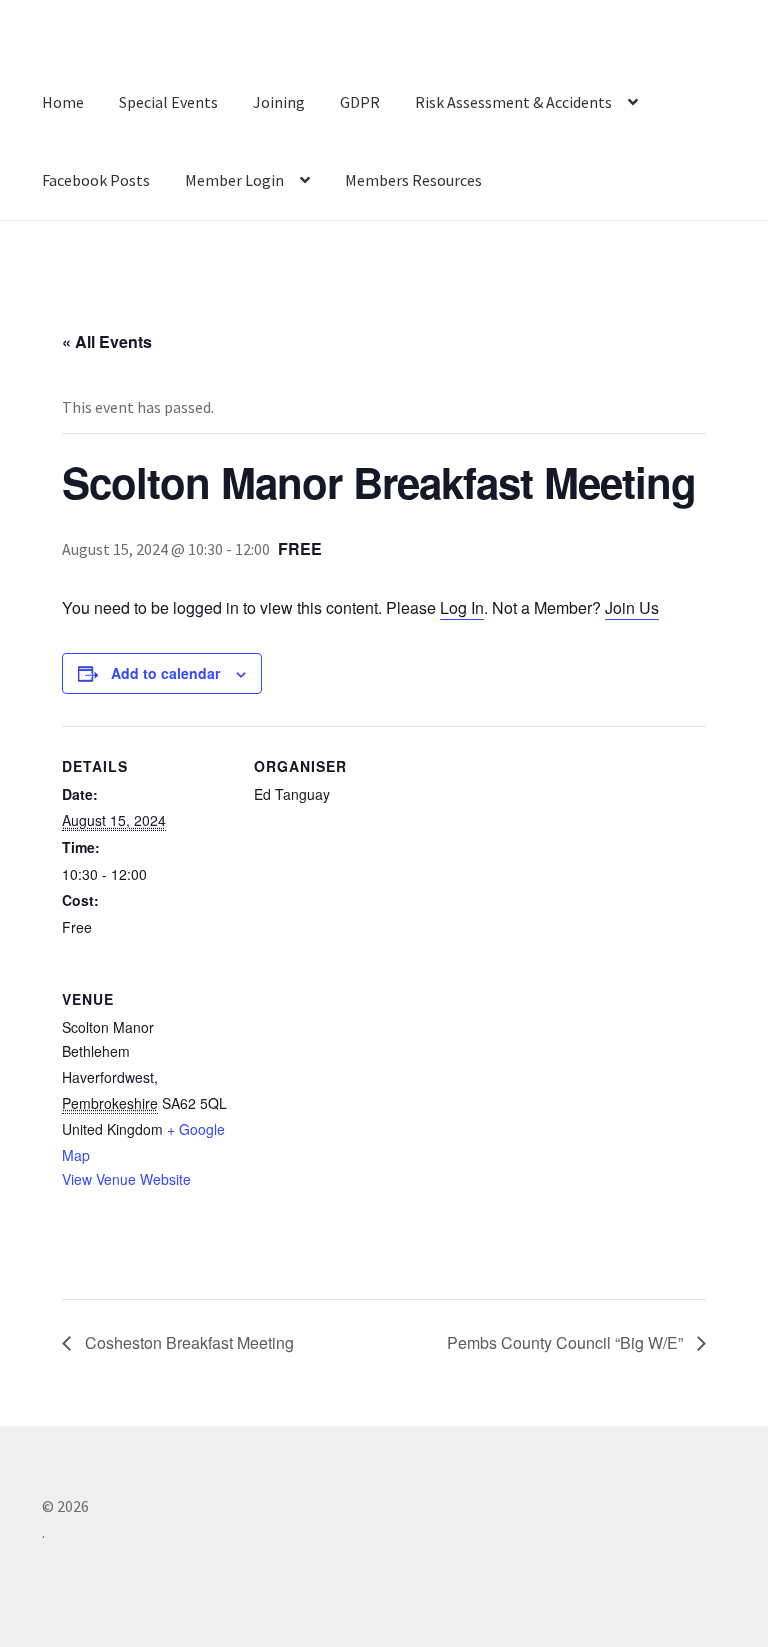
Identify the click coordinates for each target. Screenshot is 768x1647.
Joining (279, 102)
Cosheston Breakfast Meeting (187, 1342)
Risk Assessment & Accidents (513, 102)
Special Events (168, 102)
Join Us (632, 607)
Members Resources (413, 180)
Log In (462, 607)
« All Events (107, 341)
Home (63, 102)
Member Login (234, 180)
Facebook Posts (96, 180)
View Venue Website (126, 1179)
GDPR (360, 102)
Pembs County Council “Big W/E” (565, 1342)
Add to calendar (165, 673)
